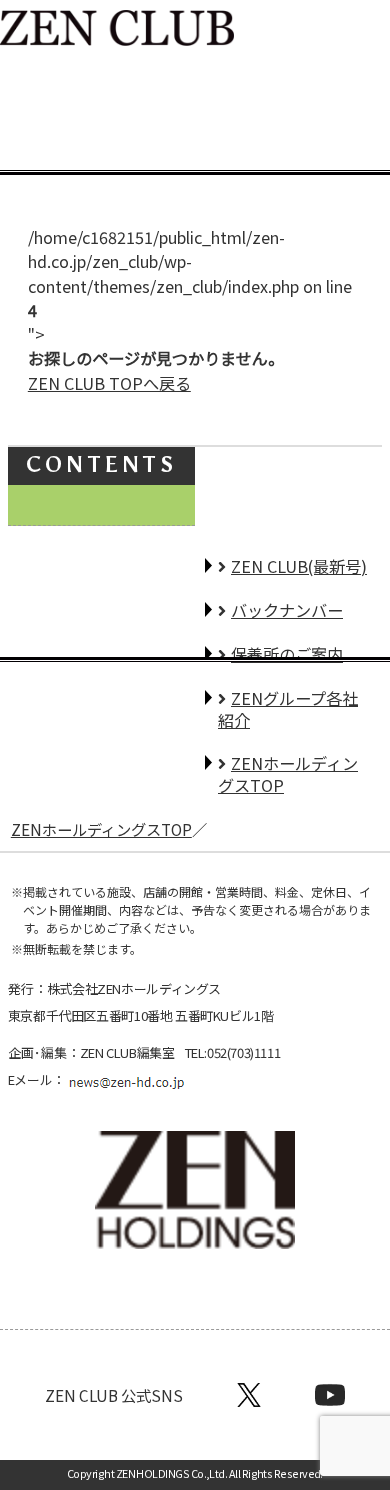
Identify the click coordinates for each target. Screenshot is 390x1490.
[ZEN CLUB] (117, 32)
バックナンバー (287, 610)
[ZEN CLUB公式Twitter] (249, 1395)
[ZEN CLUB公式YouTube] (330, 1395)
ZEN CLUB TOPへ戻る (109, 383)
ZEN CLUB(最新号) (299, 566)
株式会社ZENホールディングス (134, 988)
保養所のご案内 (287, 654)
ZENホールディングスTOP (101, 829)
